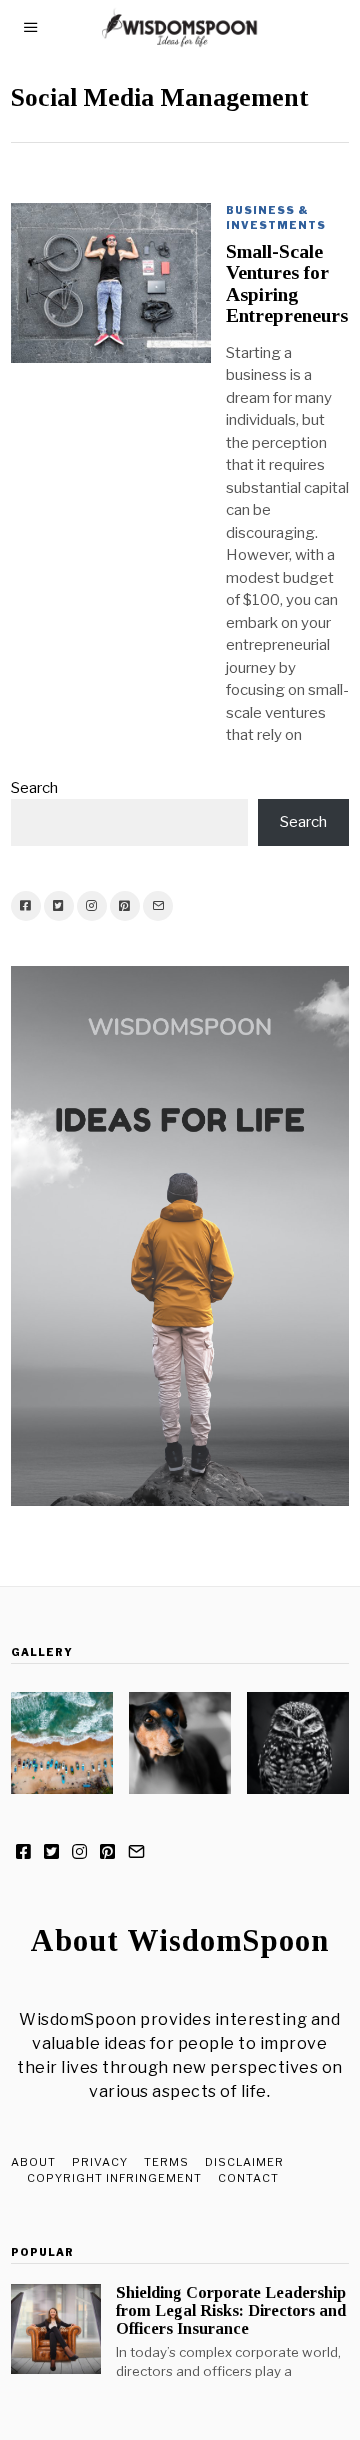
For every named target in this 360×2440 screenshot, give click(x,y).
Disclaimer (244, 2162)
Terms (166, 2162)
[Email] (158, 906)
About (33, 2162)
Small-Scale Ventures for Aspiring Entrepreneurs (287, 283)
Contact (248, 2178)
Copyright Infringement (114, 2178)
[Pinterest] (125, 906)
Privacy (100, 2162)
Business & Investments (276, 217)
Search (34, 788)
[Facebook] (26, 906)
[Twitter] (59, 906)
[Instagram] (92, 906)
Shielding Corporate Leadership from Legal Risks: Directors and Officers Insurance (231, 2310)
